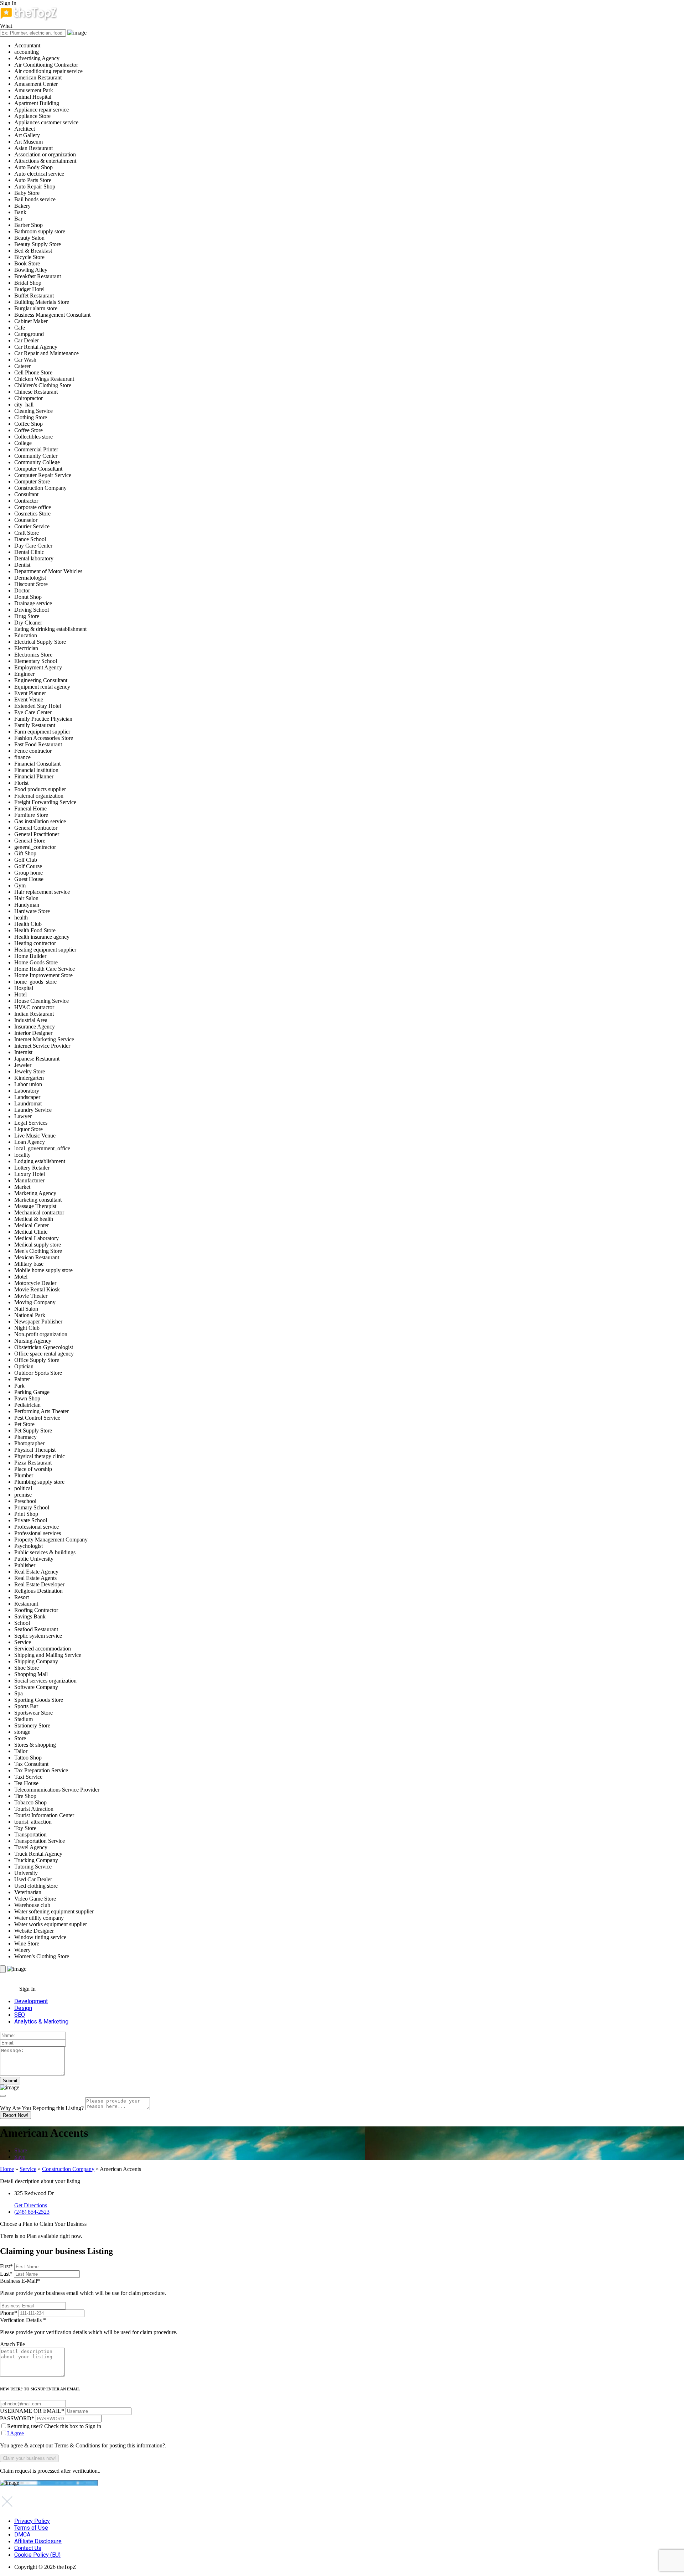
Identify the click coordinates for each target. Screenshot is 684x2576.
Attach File (12, 2344)
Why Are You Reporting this (42, 2108)
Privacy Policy (32, 2521)
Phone (9, 2313)
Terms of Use (31, 2528)
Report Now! (15, 2115)
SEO (20, 2015)
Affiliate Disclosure (38, 2541)
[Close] (3, 2096)
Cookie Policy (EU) (37, 2555)
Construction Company (68, 2169)
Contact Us (28, 2548)
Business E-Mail (83, 2287)
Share (21, 2150)
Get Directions (31, 2205)
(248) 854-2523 (32, 2212)
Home (7, 2169)
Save (20, 2157)
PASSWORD (17, 2418)
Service (28, 2169)
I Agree (15, 2433)
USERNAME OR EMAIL (32, 2411)
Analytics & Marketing (41, 2022)
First (6, 2266)
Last (6, 2274)
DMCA (22, 2534)
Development (31, 2001)
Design (23, 2008)
